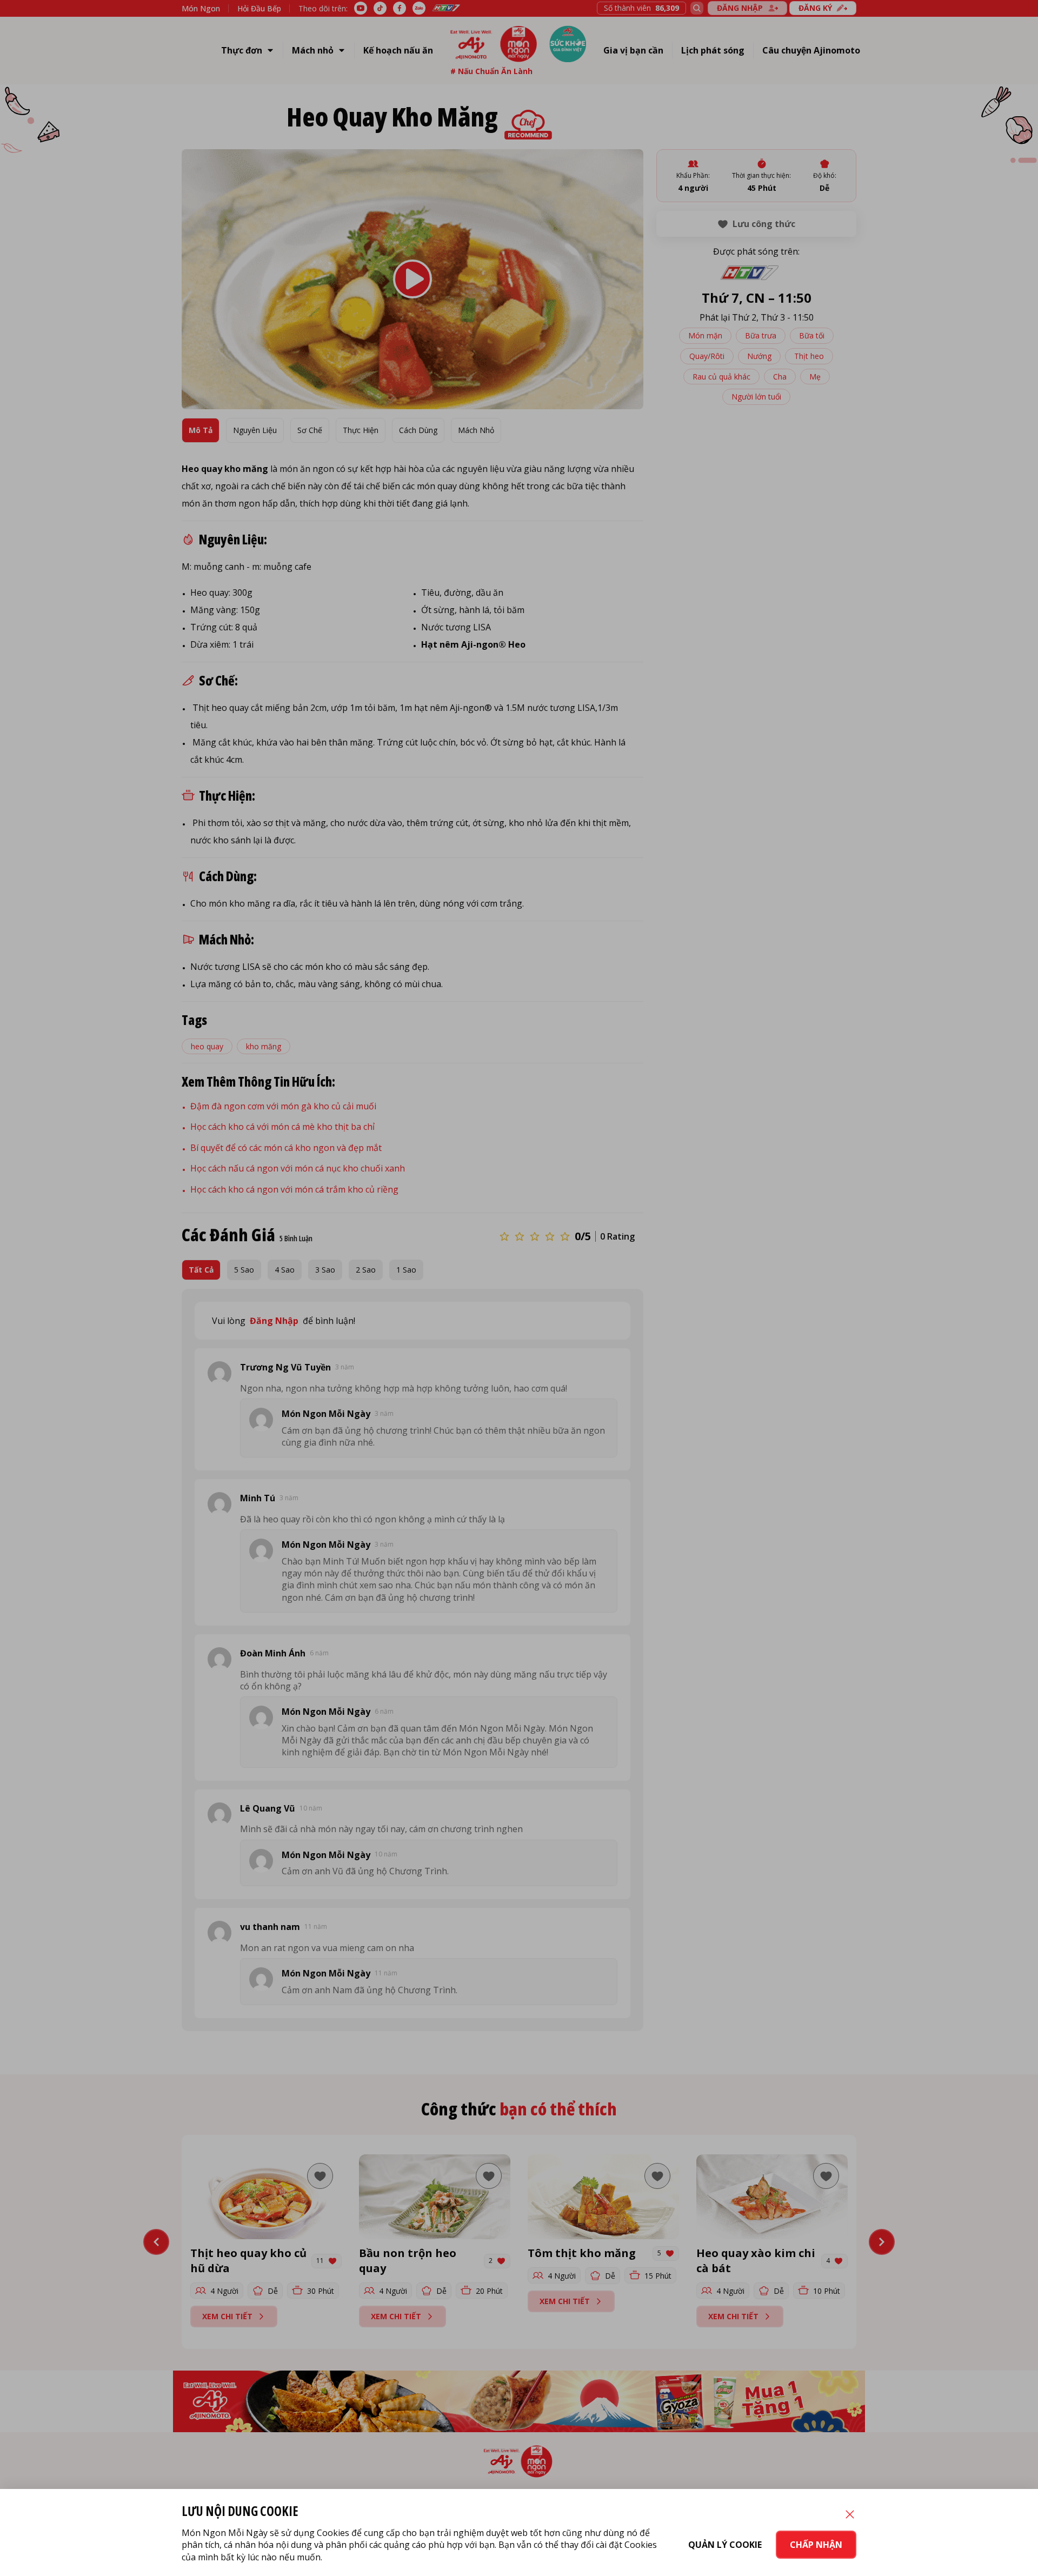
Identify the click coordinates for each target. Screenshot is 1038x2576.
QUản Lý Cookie (725, 2545)
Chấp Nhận (816, 2545)
